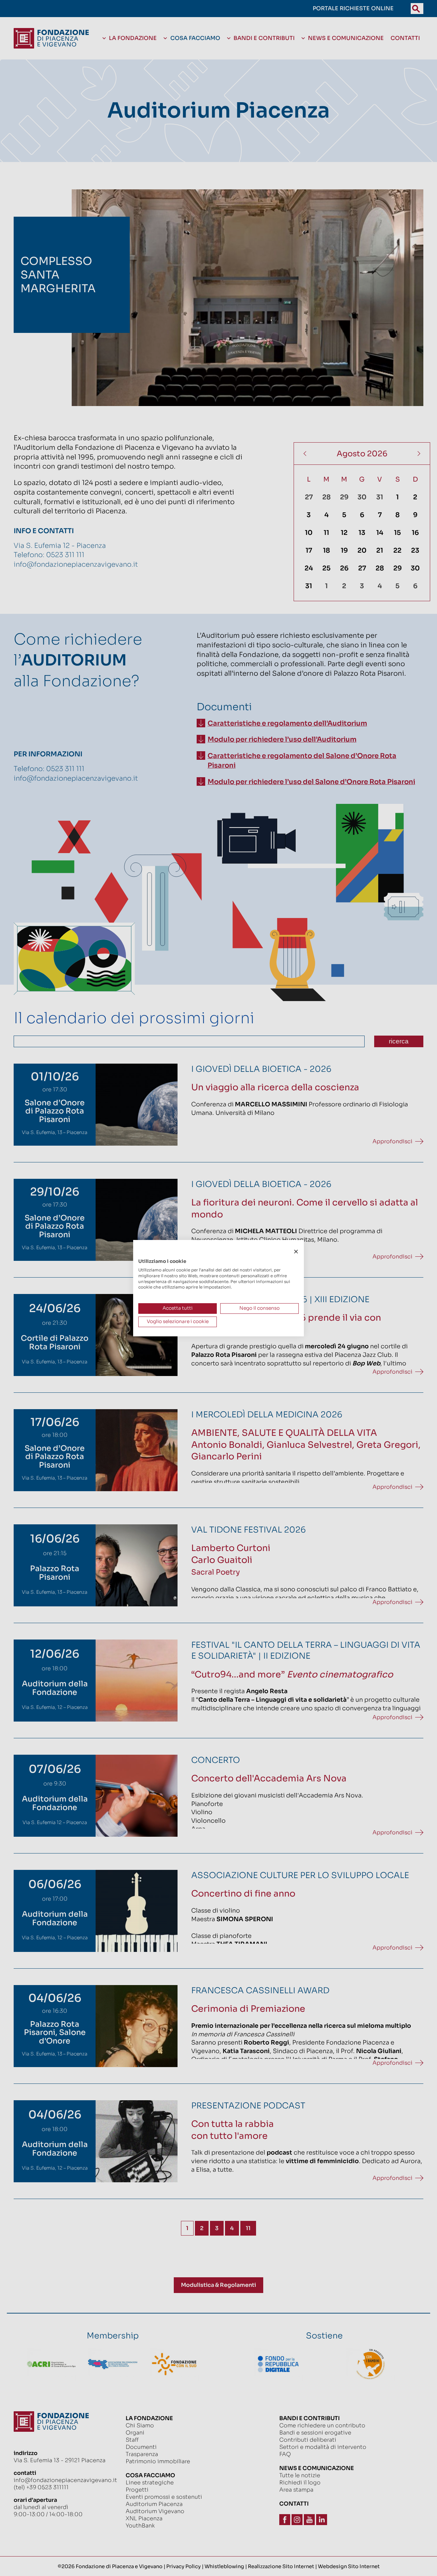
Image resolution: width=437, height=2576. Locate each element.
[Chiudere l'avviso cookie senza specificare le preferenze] (296, 1251)
